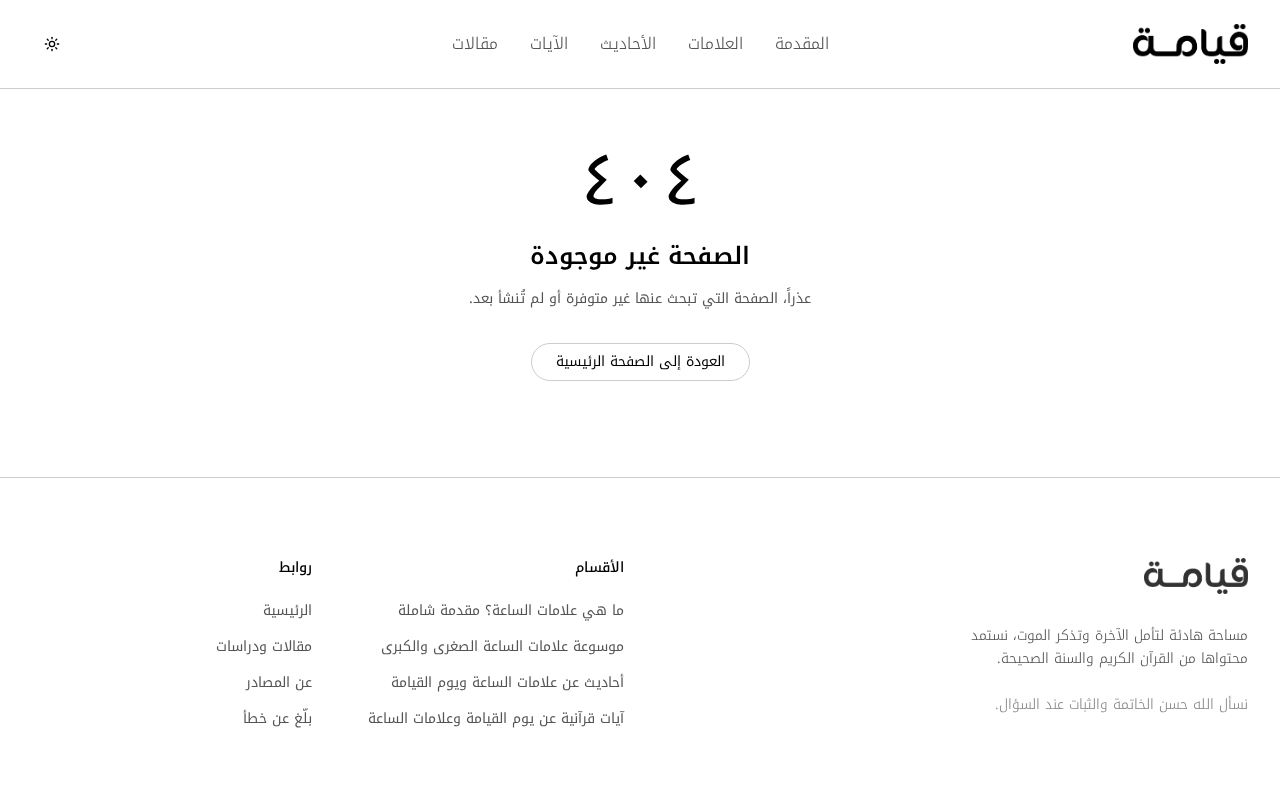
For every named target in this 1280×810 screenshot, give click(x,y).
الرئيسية (287, 610)
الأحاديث (628, 44)
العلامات (715, 44)
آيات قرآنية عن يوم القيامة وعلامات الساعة (496, 718)
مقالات (475, 44)
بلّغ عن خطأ (277, 718)
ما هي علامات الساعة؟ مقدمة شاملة (511, 610)
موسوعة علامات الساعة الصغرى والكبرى (502, 646)
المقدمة (802, 44)
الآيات (549, 44)
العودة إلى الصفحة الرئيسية (640, 361)
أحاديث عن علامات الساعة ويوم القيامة (507, 682)
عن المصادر (279, 682)
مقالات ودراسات (264, 646)
